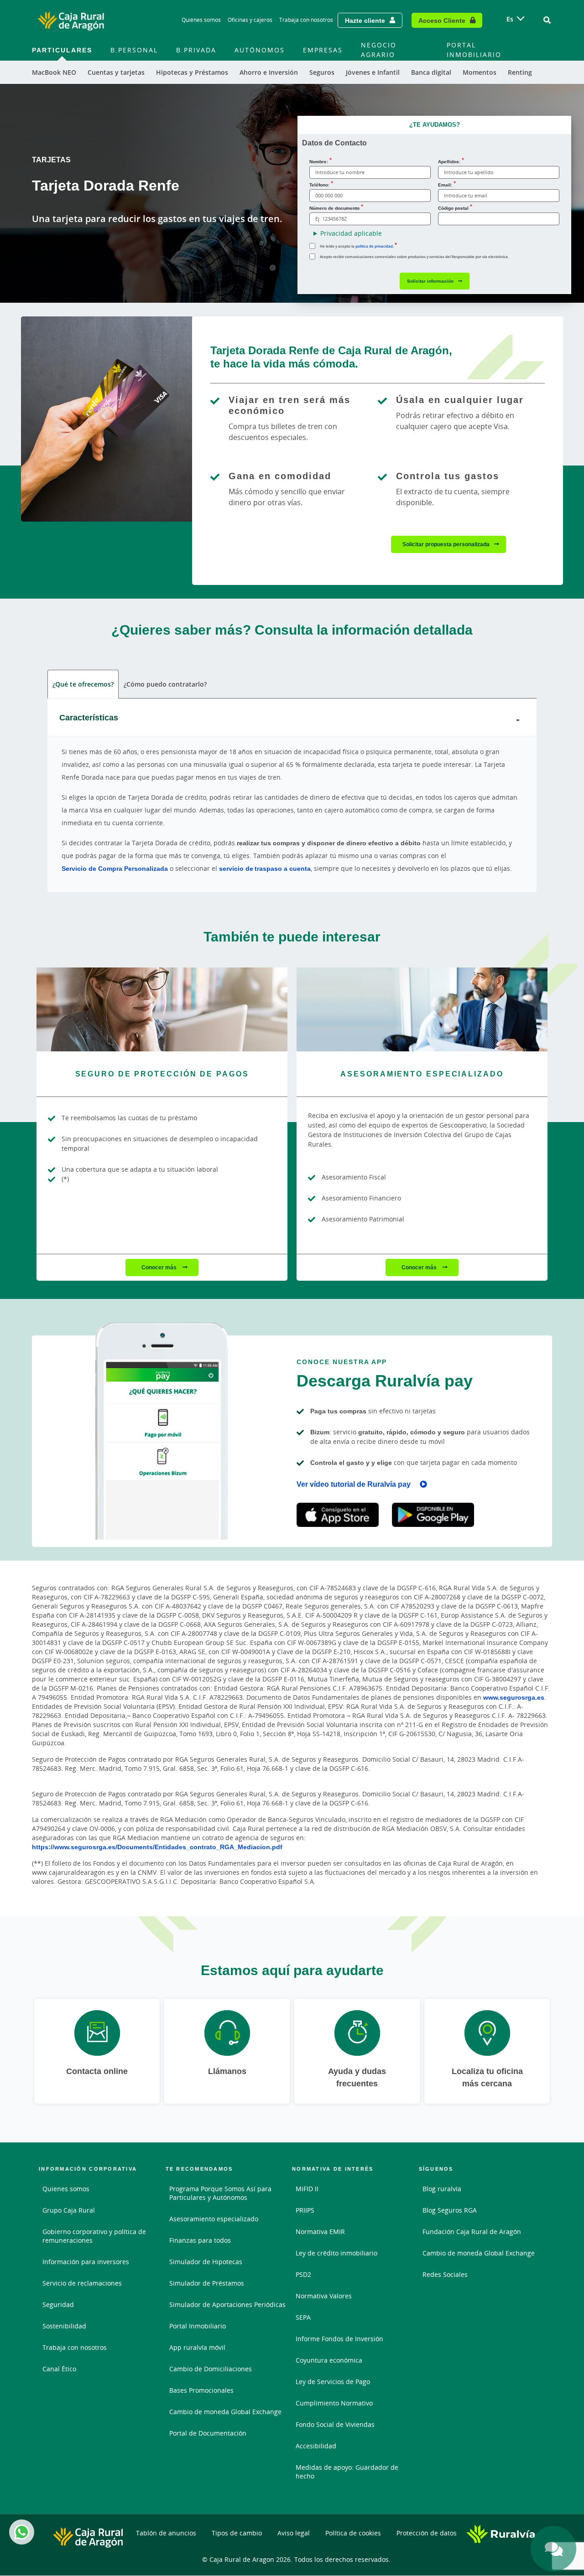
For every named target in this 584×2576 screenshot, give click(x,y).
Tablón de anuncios (166, 2533)
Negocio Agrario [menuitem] (379, 50)
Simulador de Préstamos (207, 2283)
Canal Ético (59, 2369)
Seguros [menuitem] (322, 72)
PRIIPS (305, 2210)
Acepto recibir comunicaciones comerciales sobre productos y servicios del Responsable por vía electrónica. (414, 256)
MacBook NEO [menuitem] (54, 72)
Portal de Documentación (208, 2433)
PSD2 (303, 2274)
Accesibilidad (316, 2446)
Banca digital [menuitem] (431, 72)
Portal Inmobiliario (198, 2326)
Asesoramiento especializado (214, 2219)
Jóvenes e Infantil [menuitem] (373, 72)
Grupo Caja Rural (69, 2210)
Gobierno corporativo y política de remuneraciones (94, 2236)
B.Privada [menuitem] (196, 50)
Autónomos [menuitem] (260, 50)
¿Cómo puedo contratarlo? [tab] (165, 684)
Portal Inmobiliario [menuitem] (474, 50)
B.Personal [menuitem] (134, 50)
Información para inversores (86, 2262)
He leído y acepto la (357, 246)
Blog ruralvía (442, 2189)
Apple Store (338, 1515)
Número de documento (334, 208)
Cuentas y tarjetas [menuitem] (116, 72)
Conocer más (160, 1267)
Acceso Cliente (442, 20)
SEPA (303, 2317)
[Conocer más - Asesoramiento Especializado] (422, 1009)
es (510, 19)
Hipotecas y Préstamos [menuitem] (192, 72)
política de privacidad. (375, 246)
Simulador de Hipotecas (206, 2262)
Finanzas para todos (200, 2240)
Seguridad (58, 2304)
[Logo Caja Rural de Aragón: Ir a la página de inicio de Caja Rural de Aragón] (71, 20)
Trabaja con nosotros (306, 20)
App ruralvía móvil (197, 2347)
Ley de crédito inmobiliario (336, 2253)
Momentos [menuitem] (480, 72)
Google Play (433, 1515)
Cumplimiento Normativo (334, 2403)
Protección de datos (427, 2533)
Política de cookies (353, 2533)
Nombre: (319, 161)
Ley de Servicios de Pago (333, 2382)
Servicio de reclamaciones (82, 2283)
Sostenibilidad (64, 2326)
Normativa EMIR (320, 2232)
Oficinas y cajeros (250, 20)
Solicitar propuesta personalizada (446, 544)
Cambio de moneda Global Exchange (225, 2412)
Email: (445, 185)
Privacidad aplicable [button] (351, 233)
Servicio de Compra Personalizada (115, 868)
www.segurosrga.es (514, 1697)
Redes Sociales (445, 2274)
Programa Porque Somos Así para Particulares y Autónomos (220, 2193)
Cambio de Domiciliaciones (211, 2369)
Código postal (453, 208)
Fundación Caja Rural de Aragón (472, 2232)
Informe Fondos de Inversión (339, 2339)
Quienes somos (66, 2189)
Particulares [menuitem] (62, 50)
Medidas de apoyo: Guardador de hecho (347, 2472)
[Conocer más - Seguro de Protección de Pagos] (162, 1009)
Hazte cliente (365, 20)
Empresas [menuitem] (323, 50)
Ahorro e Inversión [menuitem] (269, 72)
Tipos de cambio (237, 2533)
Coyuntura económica (329, 2360)
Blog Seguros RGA (450, 2210)
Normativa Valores (324, 2296)
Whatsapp (22, 2532)
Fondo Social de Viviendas (335, 2424)
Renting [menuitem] (520, 72)
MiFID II (307, 2189)
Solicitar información (430, 281)
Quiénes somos (201, 20)
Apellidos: (449, 161)
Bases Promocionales (201, 2390)
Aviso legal (294, 2533)
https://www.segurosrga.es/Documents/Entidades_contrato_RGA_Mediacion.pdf (157, 1847)
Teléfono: (319, 185)
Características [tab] (89, 717)
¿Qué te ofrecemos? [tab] (83, 684)
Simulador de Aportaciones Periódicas (227, 2304)
